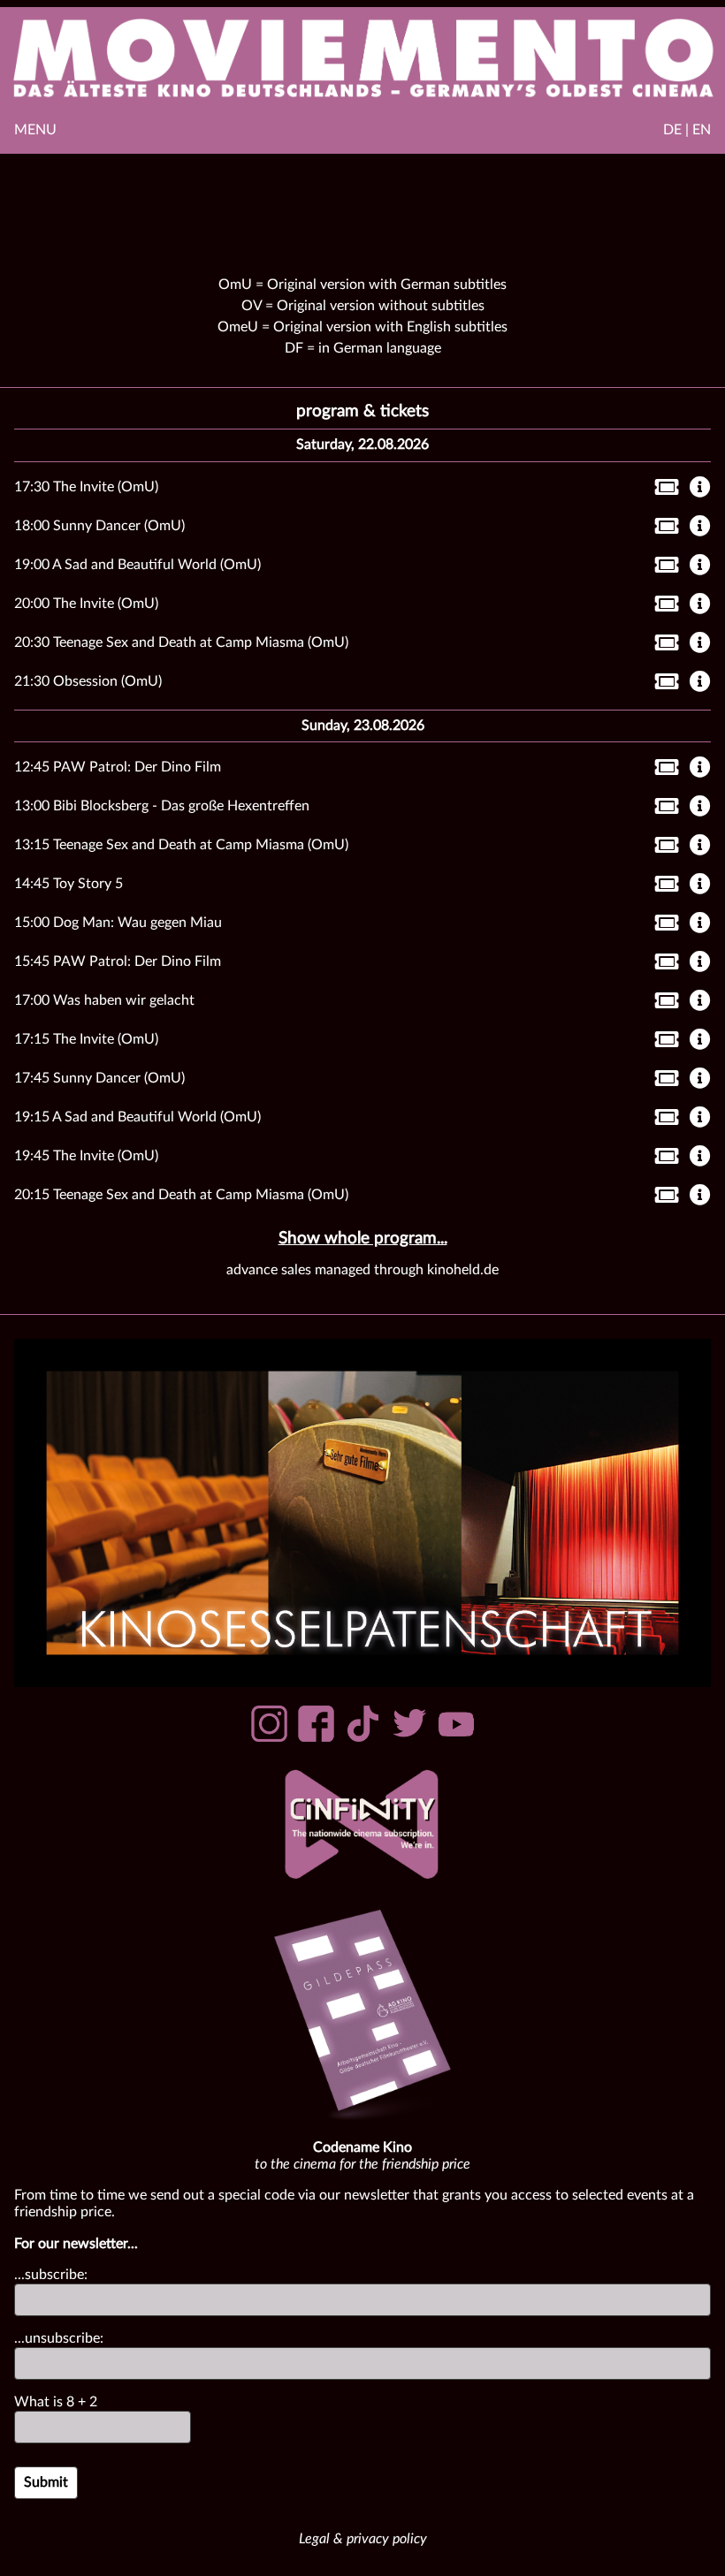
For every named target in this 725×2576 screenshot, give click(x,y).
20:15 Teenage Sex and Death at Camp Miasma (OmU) (181, 1195)
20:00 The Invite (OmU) (86, 604)
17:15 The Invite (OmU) (86, 1039)
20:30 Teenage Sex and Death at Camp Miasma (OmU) (181, 642)
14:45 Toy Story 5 (69, 884)
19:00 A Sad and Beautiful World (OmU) (137, 565)
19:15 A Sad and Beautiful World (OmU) (137, 1117)
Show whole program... (363, 1239)
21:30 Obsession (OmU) (88, 681)
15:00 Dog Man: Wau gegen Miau (118, 923)
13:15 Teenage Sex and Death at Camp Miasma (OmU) (181, 845)
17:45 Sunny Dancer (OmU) (99, 1078)
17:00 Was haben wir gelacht (104, 1000)
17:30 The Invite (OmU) (86, 487)
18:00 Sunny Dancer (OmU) (99, 526)
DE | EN (687, 130)
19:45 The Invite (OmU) (86, 1156)
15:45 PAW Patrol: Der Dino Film (118, 961)
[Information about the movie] (700, 489)
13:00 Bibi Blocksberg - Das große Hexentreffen (162, 806)
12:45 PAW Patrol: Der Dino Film (118, 767)
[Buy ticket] (662, 490)
